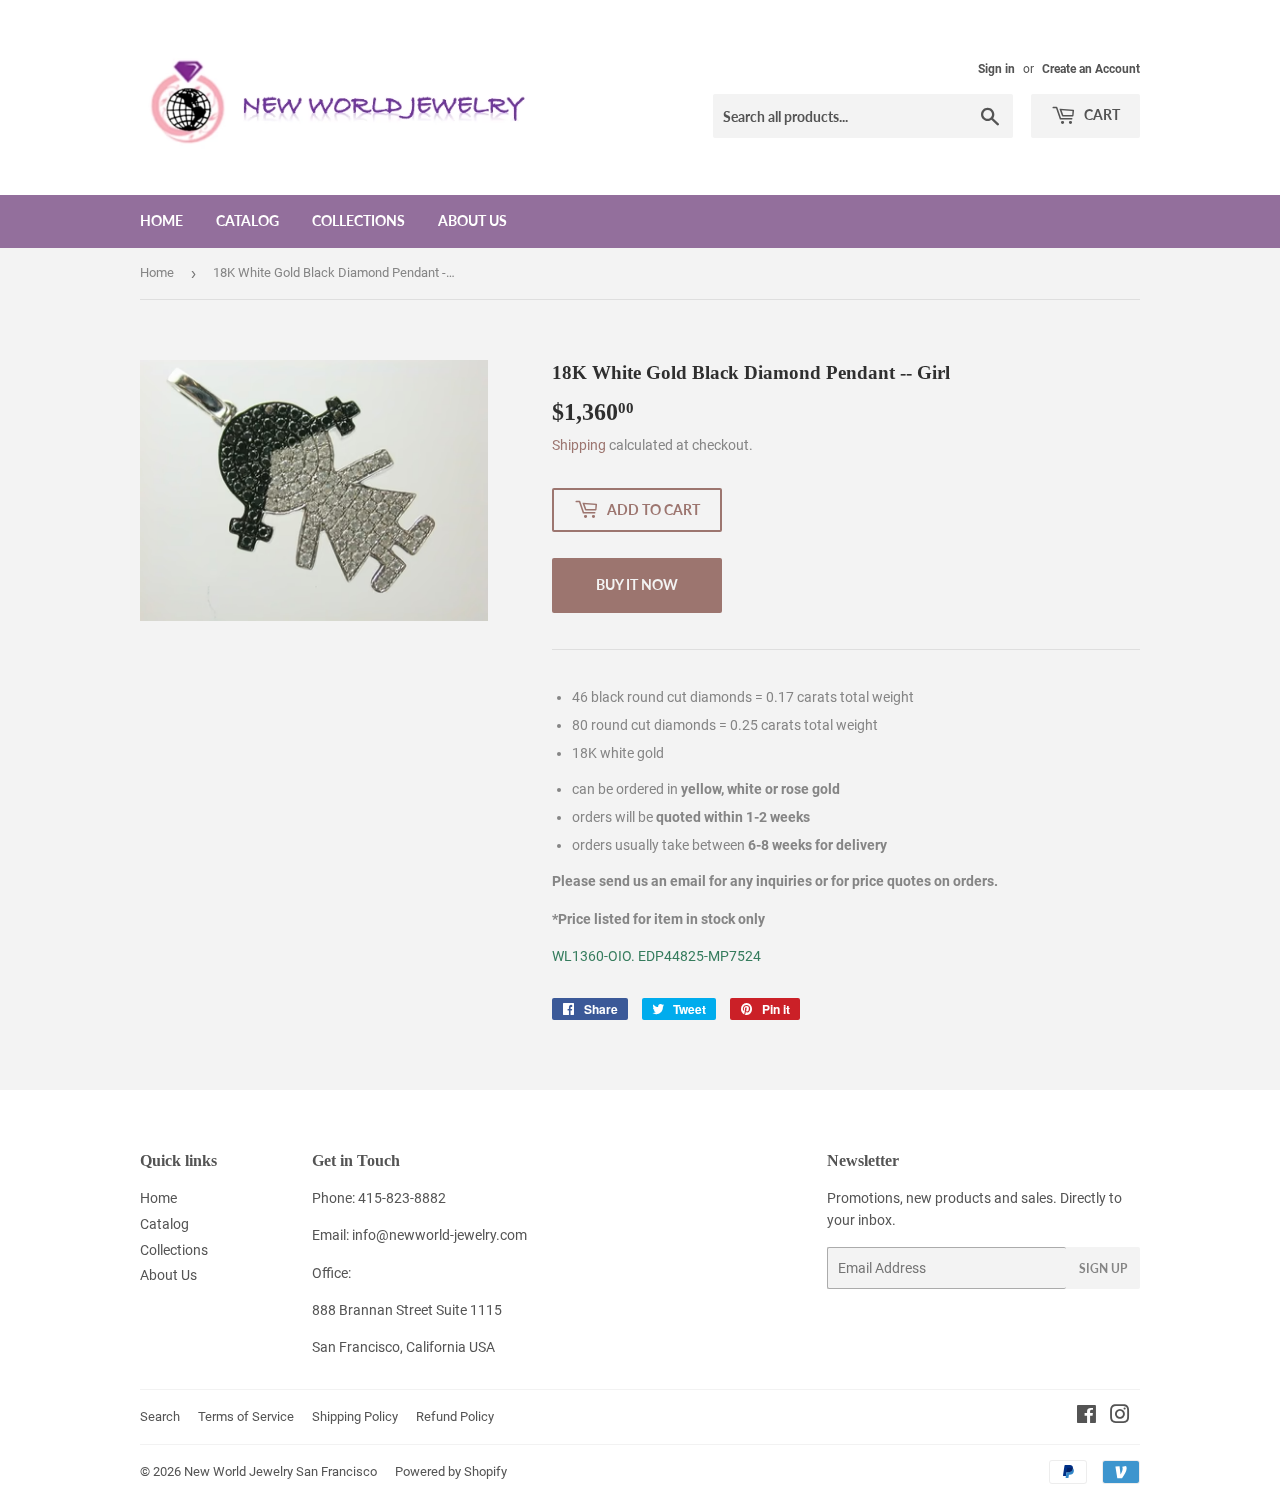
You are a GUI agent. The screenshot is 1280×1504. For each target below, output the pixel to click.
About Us (472, 220)
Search (160, 1416)
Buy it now (637, 584)
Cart (1100, 114)
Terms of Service (246, 1416)
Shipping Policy (355, 1416)
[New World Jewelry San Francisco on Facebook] (1086, 1417)
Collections (358, 220)
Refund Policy (455, 1416)
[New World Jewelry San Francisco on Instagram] (1120, 1417)
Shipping (579, 445)
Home (161, 220)
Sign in (996, 69)
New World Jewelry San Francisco (280, 1471)
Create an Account (1091, 69)
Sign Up (1103, 1268)
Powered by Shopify (451, 1471)
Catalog (247, 220)
